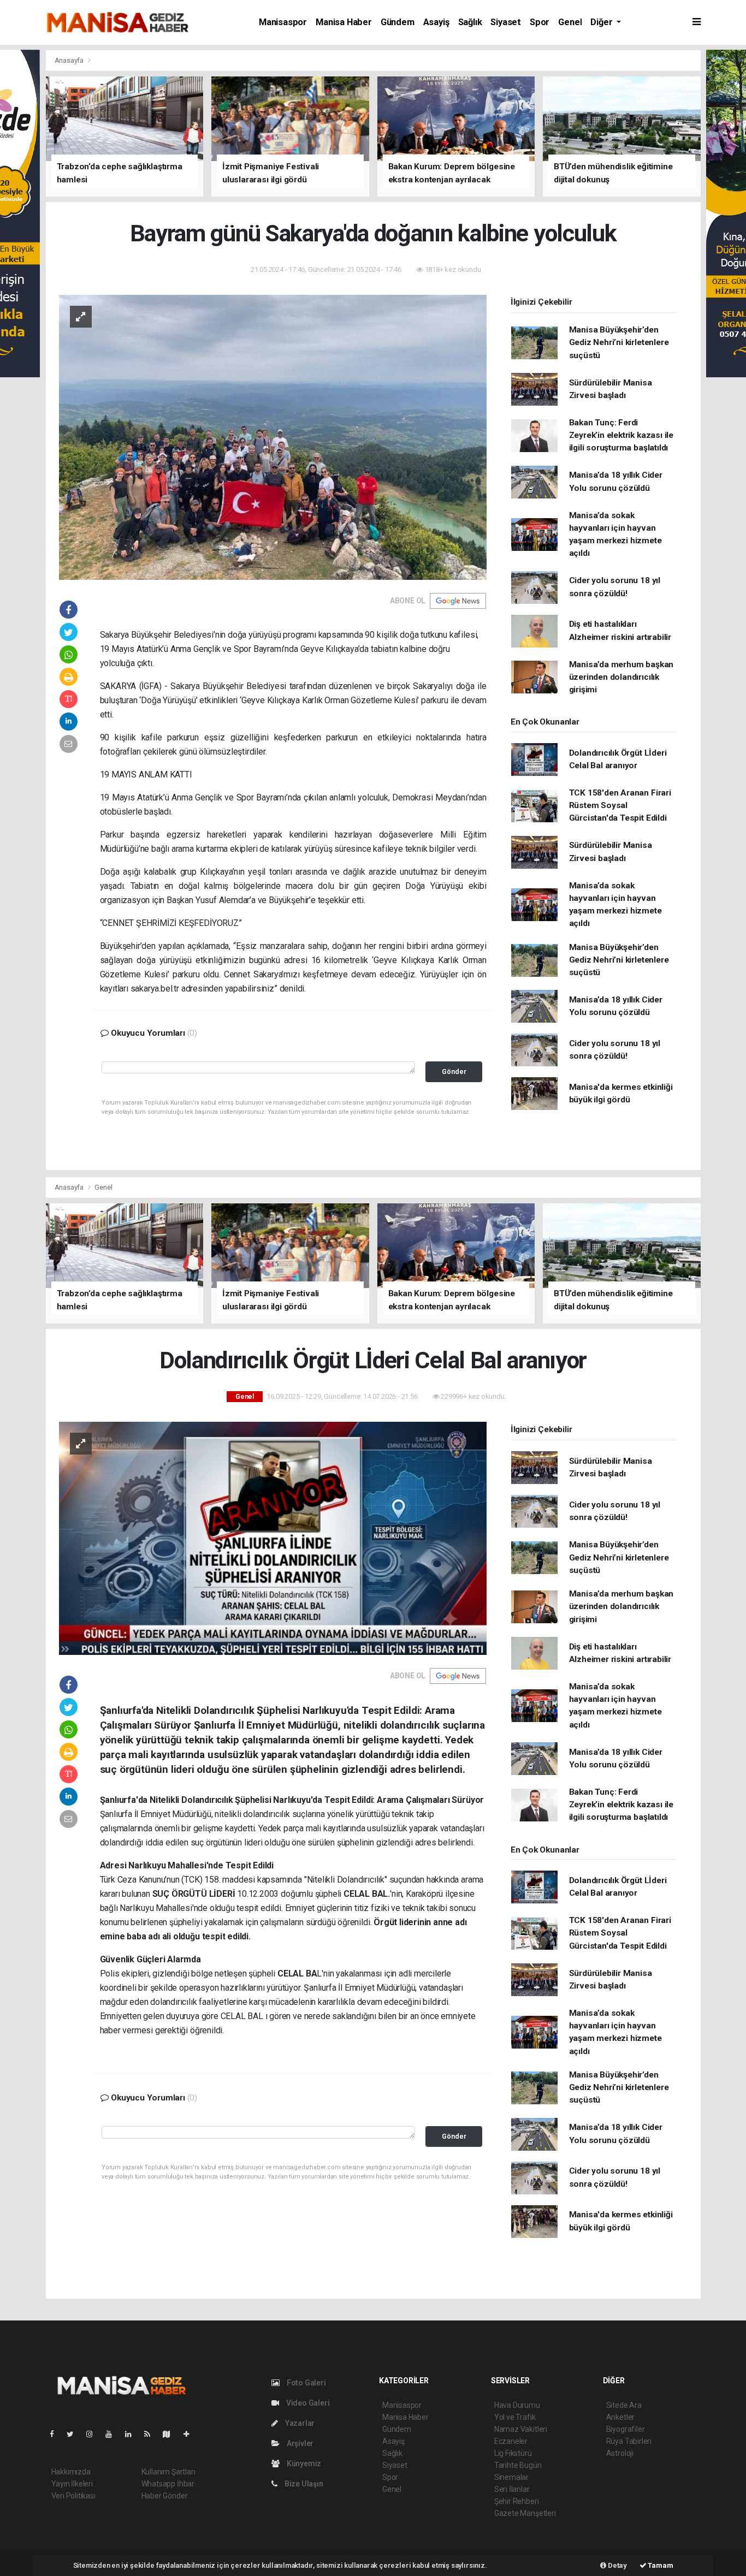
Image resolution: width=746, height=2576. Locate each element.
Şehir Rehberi (517, 2501)
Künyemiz (303, 2464)
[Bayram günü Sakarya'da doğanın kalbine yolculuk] (273, 436)
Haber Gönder (165, 2496)
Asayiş (436, 22)
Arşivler (299, 2443)
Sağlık (470, 22)
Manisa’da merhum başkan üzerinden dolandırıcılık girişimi (621, 677)
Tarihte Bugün (518, 2465)
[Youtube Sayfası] (113, 2434)
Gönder (454, 1072)
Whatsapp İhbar (168, 2484)
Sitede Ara (624, 2405)
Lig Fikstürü (513, 2453)
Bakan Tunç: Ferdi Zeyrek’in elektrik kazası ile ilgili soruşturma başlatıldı (621, 435)
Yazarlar (299, 2423)
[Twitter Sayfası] (75, 2434)
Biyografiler (626, 2429)
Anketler (620, 2417)
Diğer (602, 22)
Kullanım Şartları (168, 2472)
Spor (540, 22)
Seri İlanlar (512, 2489)
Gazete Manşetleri (525, 2513)
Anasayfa (70, 60)
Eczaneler (511, 2441)
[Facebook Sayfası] (56, 2434)
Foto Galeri (306, 2383)
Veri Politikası (73, 2496)
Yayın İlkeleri (72, 2484)
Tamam (660, 2565)
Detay (617, 2565)
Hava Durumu (517, 2405)
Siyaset (506, 22)
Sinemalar (511, 2477)
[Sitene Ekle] (191, 2434)
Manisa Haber (344, 22)
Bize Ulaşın (303, 2484)
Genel (570, 22)
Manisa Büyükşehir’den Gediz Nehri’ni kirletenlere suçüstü (619, 343)
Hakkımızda (71, 2472)
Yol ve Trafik (515, 2417)
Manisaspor (283, 22)
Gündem (398, 22)
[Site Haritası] (171, 2434)
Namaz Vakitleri (521, 2429)
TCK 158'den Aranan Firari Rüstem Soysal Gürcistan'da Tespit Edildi (620, 806)
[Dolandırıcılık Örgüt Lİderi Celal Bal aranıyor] (273, 1538)
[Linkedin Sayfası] (133, 2434)
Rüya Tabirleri (629, 2441)
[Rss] (152, 2434)
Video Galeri (307, 2403)
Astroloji (620, 2453)
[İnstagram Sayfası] (94, 2434)
